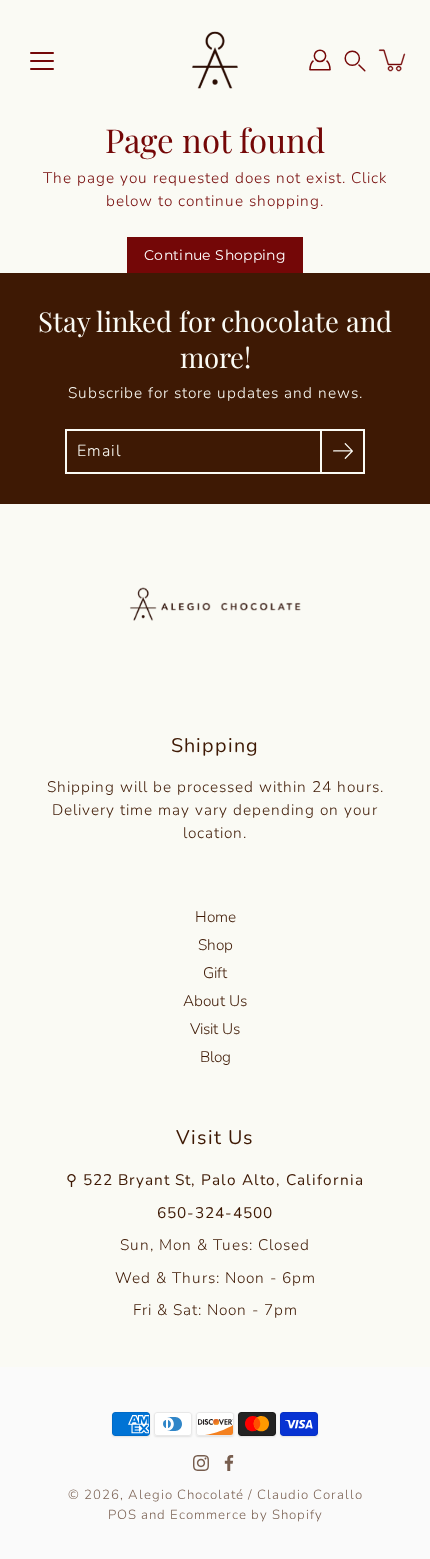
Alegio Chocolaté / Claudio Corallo (245, 1495)
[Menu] (42, 61)
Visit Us (215, 1028)
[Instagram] (201, 1463)
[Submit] (342, 451)
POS (122, 1515)
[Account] (320, 60)
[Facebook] (229, 1463)
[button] (355, 59)
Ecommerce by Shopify (246, 1515)
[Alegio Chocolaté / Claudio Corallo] (215, 60)
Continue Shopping (215, 255)
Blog (215, 1056)
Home (215, 916)
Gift (215, 972)
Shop (215, 944)
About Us (215, 1000)
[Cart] (394, 60)
